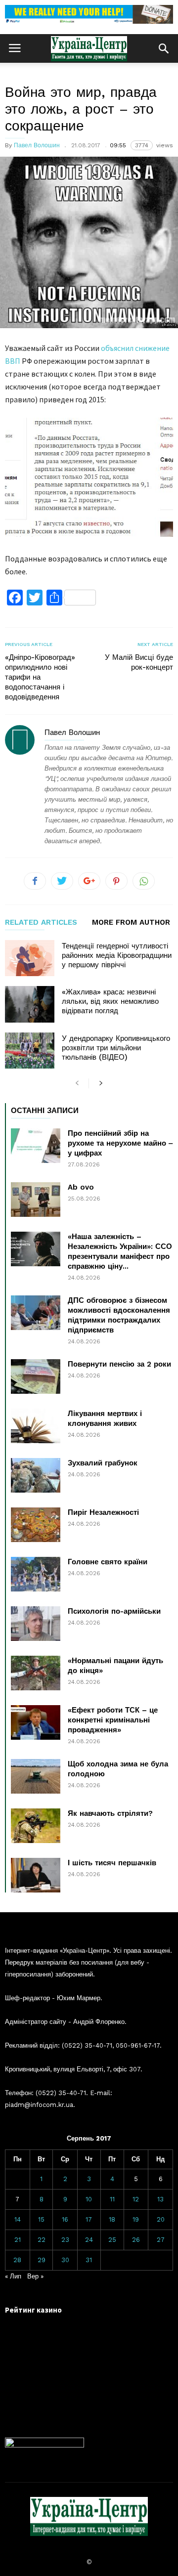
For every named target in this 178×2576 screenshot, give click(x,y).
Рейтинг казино (33, 2310)
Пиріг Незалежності (103, 1512)
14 (18, 2219)
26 (136, 2240)
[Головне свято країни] (36, 1574)
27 (161, 2240)
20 (161, 2219)
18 (112, 2219)
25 (112, 2240)
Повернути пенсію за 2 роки (119, 1364)
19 (136, 2219)
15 (41, 2219)
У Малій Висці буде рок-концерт (139, 662)
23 (65, 2240)
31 (89, 2260)
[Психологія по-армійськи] (36, 1624)
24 (89, 2240)
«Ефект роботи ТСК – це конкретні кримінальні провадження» (113, 1720)
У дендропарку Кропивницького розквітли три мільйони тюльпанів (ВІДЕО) (116, 1048)
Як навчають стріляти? (110, 1813)
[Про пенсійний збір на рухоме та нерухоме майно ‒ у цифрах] (36, 1146)
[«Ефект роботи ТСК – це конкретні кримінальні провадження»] (36, 1722)
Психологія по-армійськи (114, 1611)
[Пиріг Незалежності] (36, 1525)
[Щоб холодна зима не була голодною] (36, 1776)
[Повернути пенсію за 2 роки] (36, 1376)
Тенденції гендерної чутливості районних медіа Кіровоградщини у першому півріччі (117, 955)
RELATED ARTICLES (41, 923)
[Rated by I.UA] (44, 2445)
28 (17, 2260)
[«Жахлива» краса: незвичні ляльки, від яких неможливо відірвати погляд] (30, 1004)
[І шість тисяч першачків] (36, 1875)
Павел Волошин (37, 145)
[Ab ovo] (36, 1200)
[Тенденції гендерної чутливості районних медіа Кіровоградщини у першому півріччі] (30, 958)
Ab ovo (81, 1187)
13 (160, 2199)
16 (65, 2219)
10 (89, 2199)
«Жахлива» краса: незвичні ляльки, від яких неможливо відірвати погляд (110, 1001)
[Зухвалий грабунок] (36, 1475)
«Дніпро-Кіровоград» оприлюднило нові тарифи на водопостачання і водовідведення (40, 677)
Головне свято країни (108, 1562)
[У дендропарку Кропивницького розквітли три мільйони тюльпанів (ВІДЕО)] (30, 1051)
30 (65, 2260)
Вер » (35, 2276)
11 (112, 2199)
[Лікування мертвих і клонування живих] (36, 1426)
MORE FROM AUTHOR (131, 923)
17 (89, 2219)
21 (18, 2240)
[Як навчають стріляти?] (36, 1826)
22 (42, 2240)
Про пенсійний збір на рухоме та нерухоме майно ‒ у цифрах (120, 1143)
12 (136, 2199)
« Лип (13, 2276)
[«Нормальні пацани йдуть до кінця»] (36, 1673)
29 (42, 2260)
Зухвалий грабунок (103, 1463)
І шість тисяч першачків (112, 1863)
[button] (164, 48)
